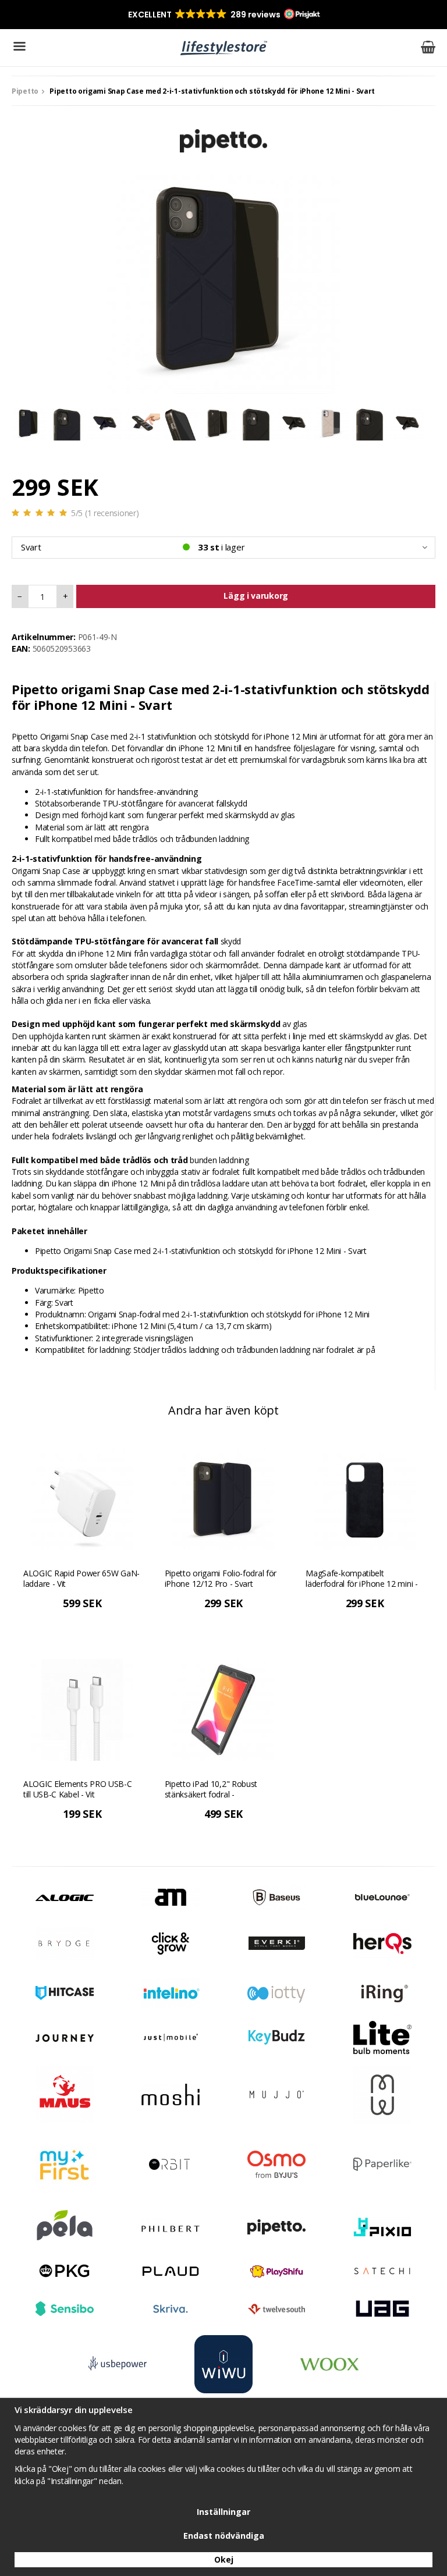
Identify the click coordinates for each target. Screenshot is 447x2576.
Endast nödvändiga (224, 2536)
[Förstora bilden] (223, 276)
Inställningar (223, 2512)
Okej (224, 2559)
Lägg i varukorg (256, 596)
